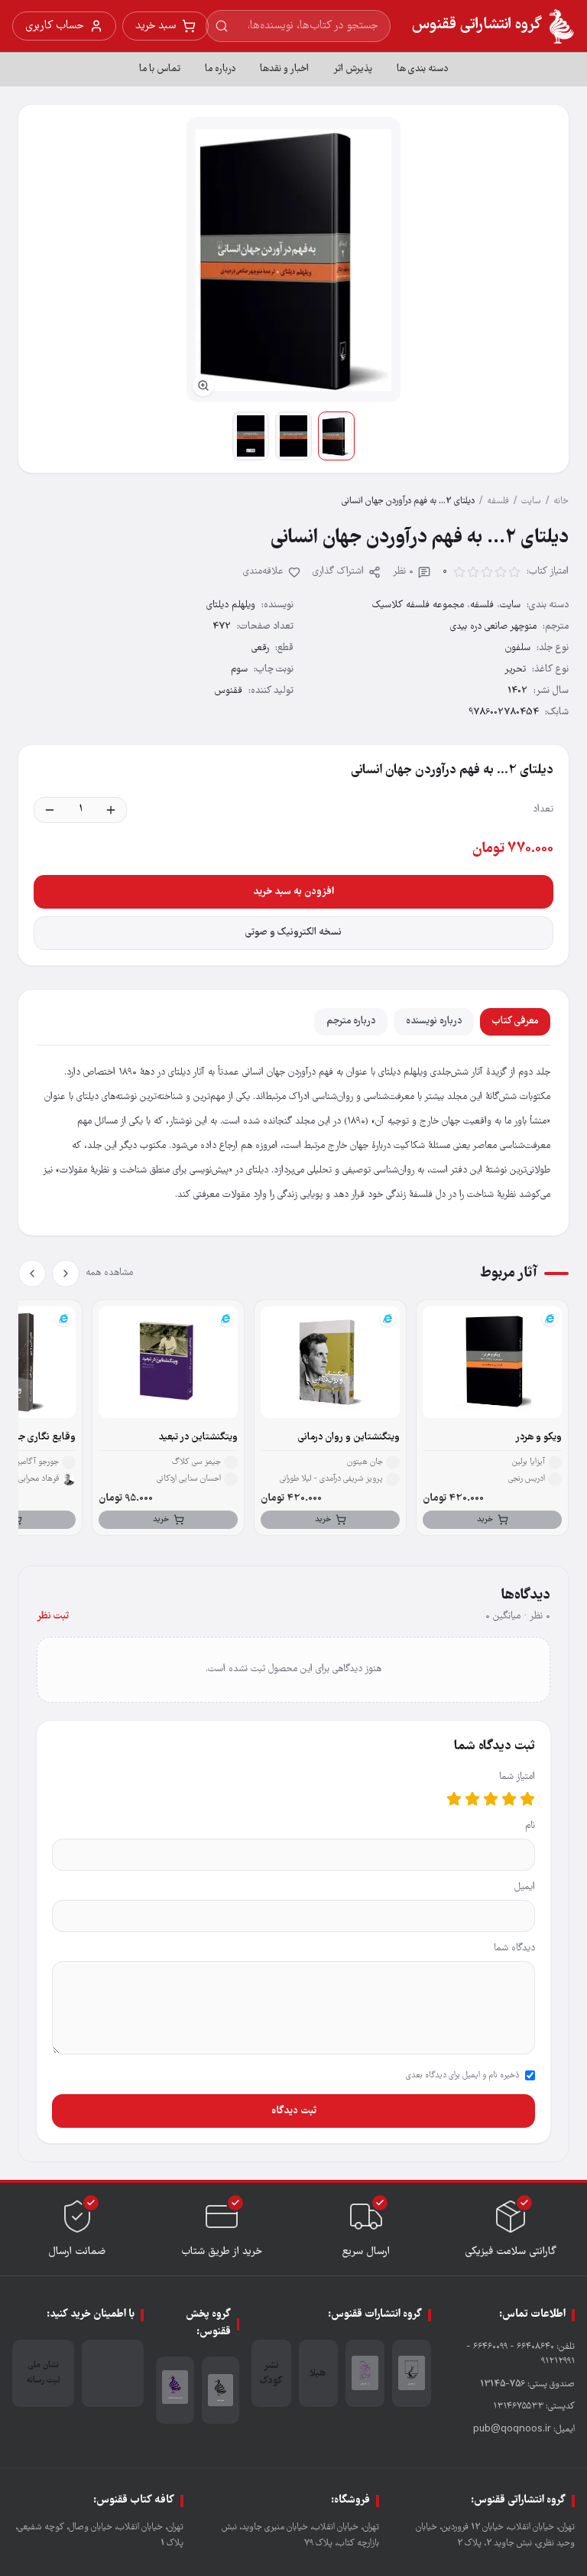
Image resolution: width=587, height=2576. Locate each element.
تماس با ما (160, 69)
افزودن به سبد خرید (293, 892)
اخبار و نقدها (284, 69)
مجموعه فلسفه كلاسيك (418, 605)
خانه (561, 501)
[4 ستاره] (472, 1799)
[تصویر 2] (293, 436)
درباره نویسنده (434, 1021)
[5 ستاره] (454, 1799)
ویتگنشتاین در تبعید (198, 1438)
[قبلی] (66, 1273)
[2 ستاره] (509, 1799)
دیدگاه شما (514, 1948)
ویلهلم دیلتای (231, 605)
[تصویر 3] (251, 436)
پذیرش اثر (353, 69)
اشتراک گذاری (338, 572)
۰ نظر (403, 572)
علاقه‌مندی (263, 572)
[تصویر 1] (336, 436)
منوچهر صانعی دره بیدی (493, 627)
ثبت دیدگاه (294, 2111)
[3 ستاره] (491, 1799)
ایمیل (525, 1887)
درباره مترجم (351, 1021)
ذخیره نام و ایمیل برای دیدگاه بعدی (462, 2076)
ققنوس (229, 691)
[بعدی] (32, 1273)
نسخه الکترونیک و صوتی (293, 933)
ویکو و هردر (538, 1438)
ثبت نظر (53, 1617)
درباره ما (220, 69)
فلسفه (498, 501)
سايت (531, 501)
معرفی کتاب (515, 1021)
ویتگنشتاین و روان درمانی (349, 1438)
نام (530, 1826)
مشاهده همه (109, 1273)
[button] (293, 260)
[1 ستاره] (527, 1799)
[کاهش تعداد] (50, 810)
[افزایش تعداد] (111, 810)
